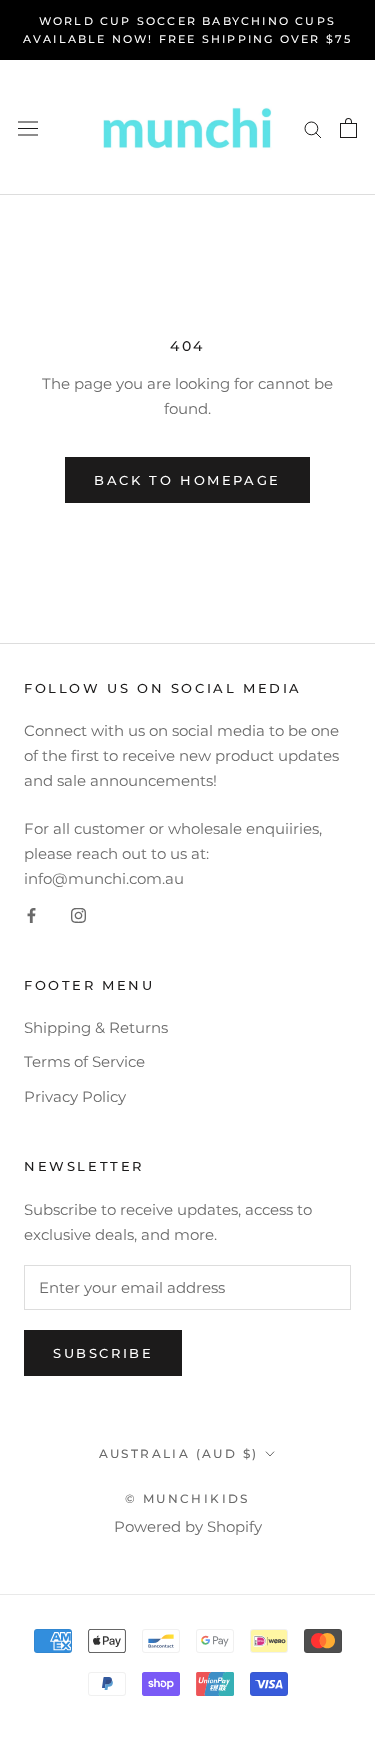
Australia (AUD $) (179, 1453)
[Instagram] (78, 915)
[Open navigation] (28, 127)
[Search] (313, 128)
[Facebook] (31, 915)
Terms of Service (84, 1061)
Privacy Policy (75, 1096)
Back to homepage (187, 480)
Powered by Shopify (188, 1526)
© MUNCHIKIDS (187, 1498)
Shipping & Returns (96, 1027)
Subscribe (103, 1353)
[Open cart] (348, 128)
